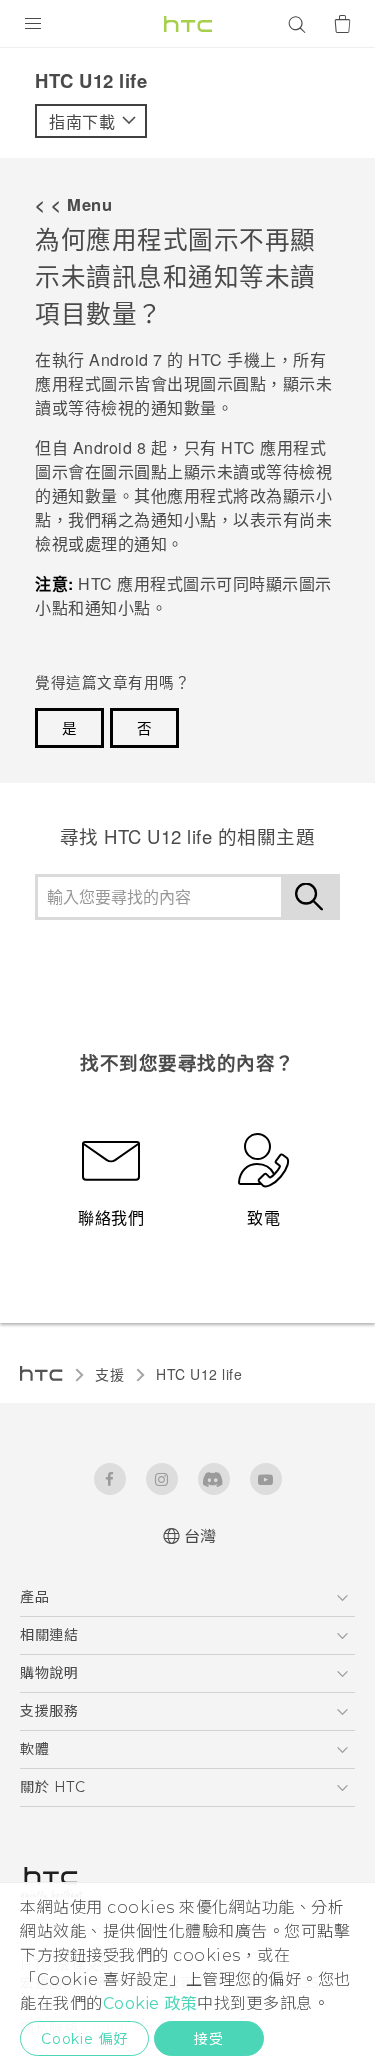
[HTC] (188, 24)
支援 (109, 1374)
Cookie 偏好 (84, 2039)
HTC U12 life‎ (199, 1374)
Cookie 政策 (150, 2003)
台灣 (200, 1536)
